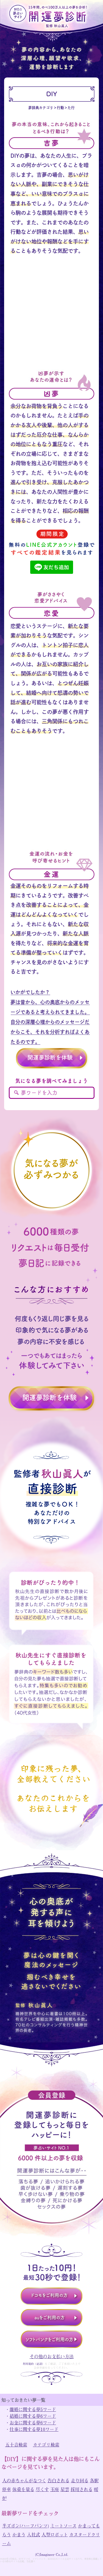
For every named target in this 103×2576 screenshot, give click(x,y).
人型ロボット (55, 2534)
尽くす (42, 2489)
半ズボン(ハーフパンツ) (26, 2526)
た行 (71, 108)
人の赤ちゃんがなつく (24, 2480)
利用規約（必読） (34, 2364)
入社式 (34, 2534)
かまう (19, 2534)
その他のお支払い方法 (52, 2356)
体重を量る (23, 2489)
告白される (59, 2480)
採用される (82, 2489)
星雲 (65, 2489)
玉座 (55, 2489)
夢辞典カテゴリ (41, 108)
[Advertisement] (51, 318)
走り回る (80, 2480)
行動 (60, 108)
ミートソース (63, 2526)
